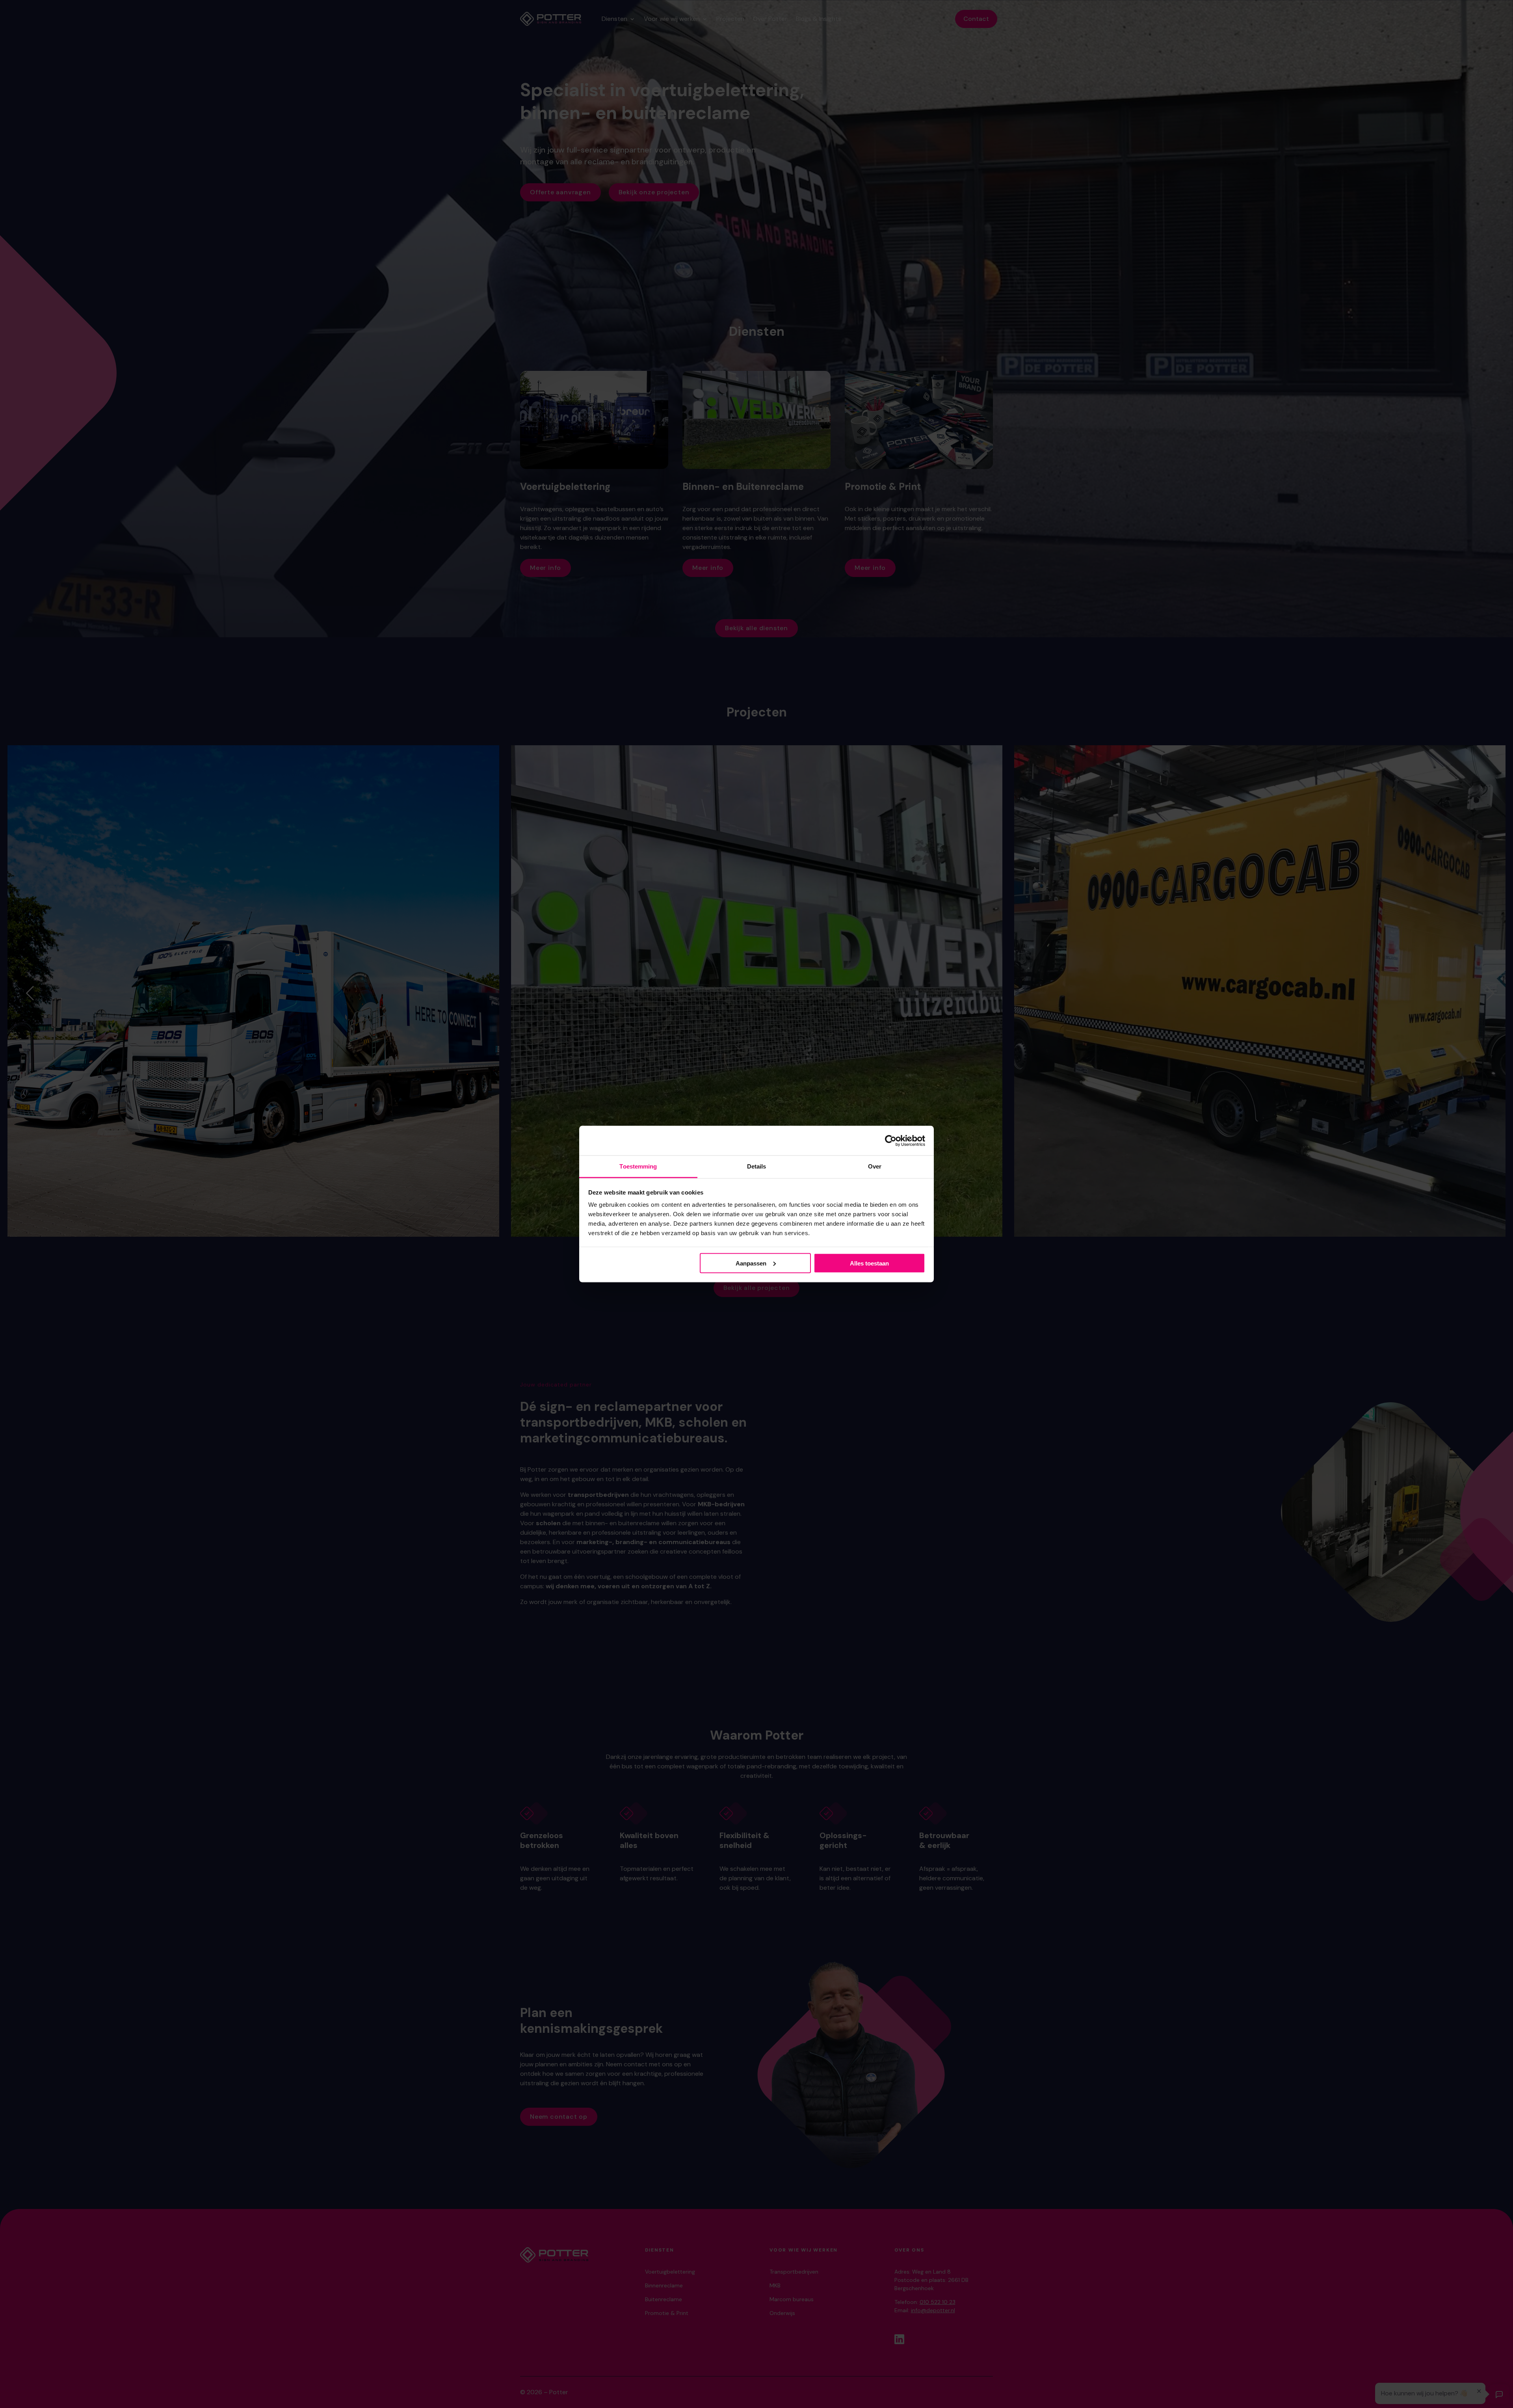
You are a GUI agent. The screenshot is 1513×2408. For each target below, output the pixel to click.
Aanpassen (751, 1263)
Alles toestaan (869, 1263)
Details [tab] (757, 1166)
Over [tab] (875, 1166)
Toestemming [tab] (638, 1166)
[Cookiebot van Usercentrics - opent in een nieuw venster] (891, 1141)
